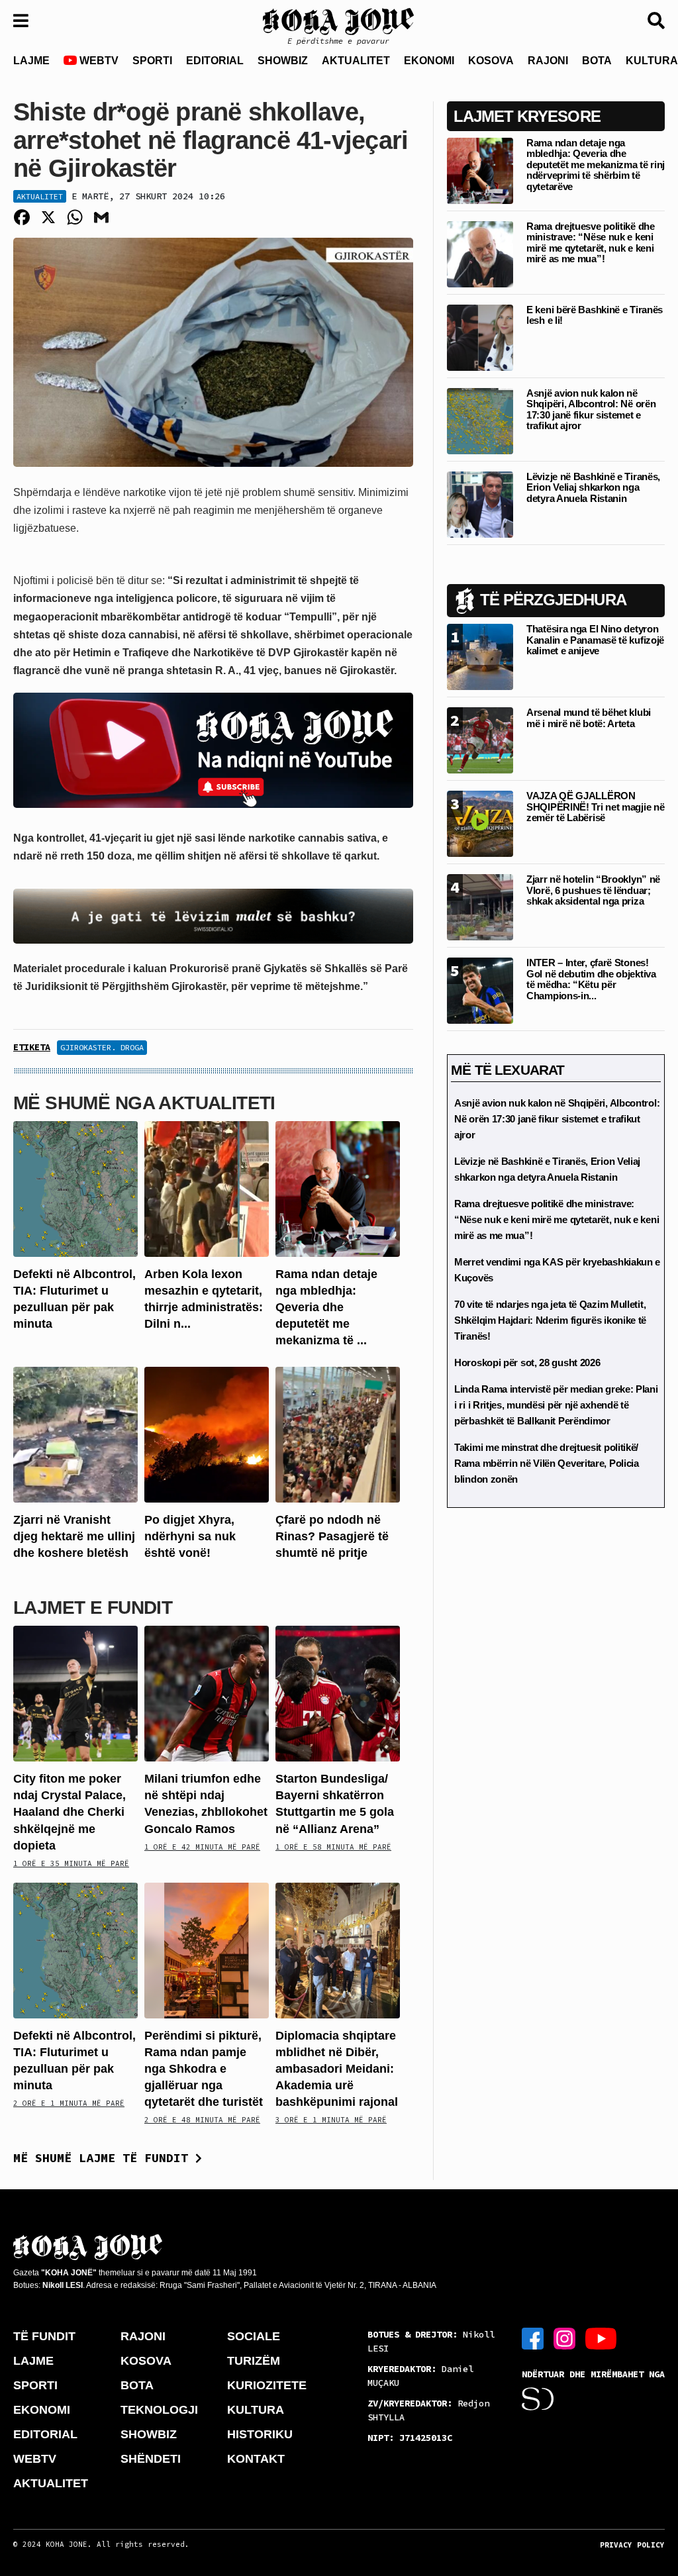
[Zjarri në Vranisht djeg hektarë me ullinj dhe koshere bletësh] (75, 1433)
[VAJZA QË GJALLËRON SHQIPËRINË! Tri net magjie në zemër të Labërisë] (480, 823)
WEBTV (98, 61)
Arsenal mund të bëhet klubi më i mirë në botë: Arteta (589, 718)
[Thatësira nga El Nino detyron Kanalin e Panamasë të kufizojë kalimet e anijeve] (480, 657)
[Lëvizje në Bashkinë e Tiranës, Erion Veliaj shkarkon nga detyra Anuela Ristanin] (480, 504)
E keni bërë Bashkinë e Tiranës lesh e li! (595, 315)
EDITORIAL (215, 61)
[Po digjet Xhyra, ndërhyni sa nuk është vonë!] (207, 1433)
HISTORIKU (260, 2434)
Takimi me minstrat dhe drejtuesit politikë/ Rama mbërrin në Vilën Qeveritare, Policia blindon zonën (547, 1463)
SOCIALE (254, 2336)
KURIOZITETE (267, 2385)
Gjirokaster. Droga (102, 1047)
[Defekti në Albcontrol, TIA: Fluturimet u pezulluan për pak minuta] (75, 1188)
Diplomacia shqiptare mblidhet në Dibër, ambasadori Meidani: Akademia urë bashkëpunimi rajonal (337, 2069)
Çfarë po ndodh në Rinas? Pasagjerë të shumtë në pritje (332, 1536)
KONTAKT (256, 2459)
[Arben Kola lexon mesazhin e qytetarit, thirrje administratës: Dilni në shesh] (207, 1188)
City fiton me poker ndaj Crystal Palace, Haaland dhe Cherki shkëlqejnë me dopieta (70, 1812)
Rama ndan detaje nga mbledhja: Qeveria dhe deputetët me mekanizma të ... (326, 1308)
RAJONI (548, 61)
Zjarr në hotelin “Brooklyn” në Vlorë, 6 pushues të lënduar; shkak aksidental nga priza (593, 890)
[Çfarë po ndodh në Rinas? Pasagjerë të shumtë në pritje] (338, 1433)
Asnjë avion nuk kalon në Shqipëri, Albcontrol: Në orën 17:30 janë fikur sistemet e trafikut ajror (591, 410)
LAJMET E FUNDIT (93, 1608)
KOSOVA (491, 61)
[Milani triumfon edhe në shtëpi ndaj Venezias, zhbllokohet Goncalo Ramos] (207, 1693)
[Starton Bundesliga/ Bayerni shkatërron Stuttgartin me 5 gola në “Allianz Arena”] (338, 1693)
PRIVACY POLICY (632, 2545)
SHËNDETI (151, 2459)
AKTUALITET (356, 61)
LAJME (31, 61)
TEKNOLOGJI (159, 2410)
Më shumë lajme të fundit (104, 2158)
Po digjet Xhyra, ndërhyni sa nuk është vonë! (190, 1536)
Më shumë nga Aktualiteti (144, 1103)
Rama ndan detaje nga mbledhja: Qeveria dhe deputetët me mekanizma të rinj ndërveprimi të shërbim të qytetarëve (596, 165)
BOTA (597, 61)
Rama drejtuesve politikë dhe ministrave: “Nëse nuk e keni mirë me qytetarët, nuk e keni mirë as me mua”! (591, 243)
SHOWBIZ (283, 61)
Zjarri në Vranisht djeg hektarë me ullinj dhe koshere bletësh (74, 1536)
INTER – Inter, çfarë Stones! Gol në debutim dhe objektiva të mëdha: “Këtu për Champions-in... (591, 979)
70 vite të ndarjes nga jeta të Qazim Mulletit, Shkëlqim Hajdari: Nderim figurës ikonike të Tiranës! (550, 1320)
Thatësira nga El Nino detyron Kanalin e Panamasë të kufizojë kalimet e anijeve (595, 640)
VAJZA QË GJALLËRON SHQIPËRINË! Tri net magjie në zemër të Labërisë (595, 807)
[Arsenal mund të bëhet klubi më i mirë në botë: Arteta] (480, 740)
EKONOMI (429, 61)
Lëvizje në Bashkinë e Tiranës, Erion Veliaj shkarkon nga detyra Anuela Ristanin (593, 487)
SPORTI (152, 61)
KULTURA (256, 2410)
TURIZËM (254, 2361)
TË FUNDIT (44, 2336)
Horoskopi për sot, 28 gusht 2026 (527, 1362)
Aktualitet (40, 196)
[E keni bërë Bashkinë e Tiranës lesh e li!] (480, 337)
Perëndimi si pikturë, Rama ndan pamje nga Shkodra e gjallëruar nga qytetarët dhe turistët (204, 2069)
